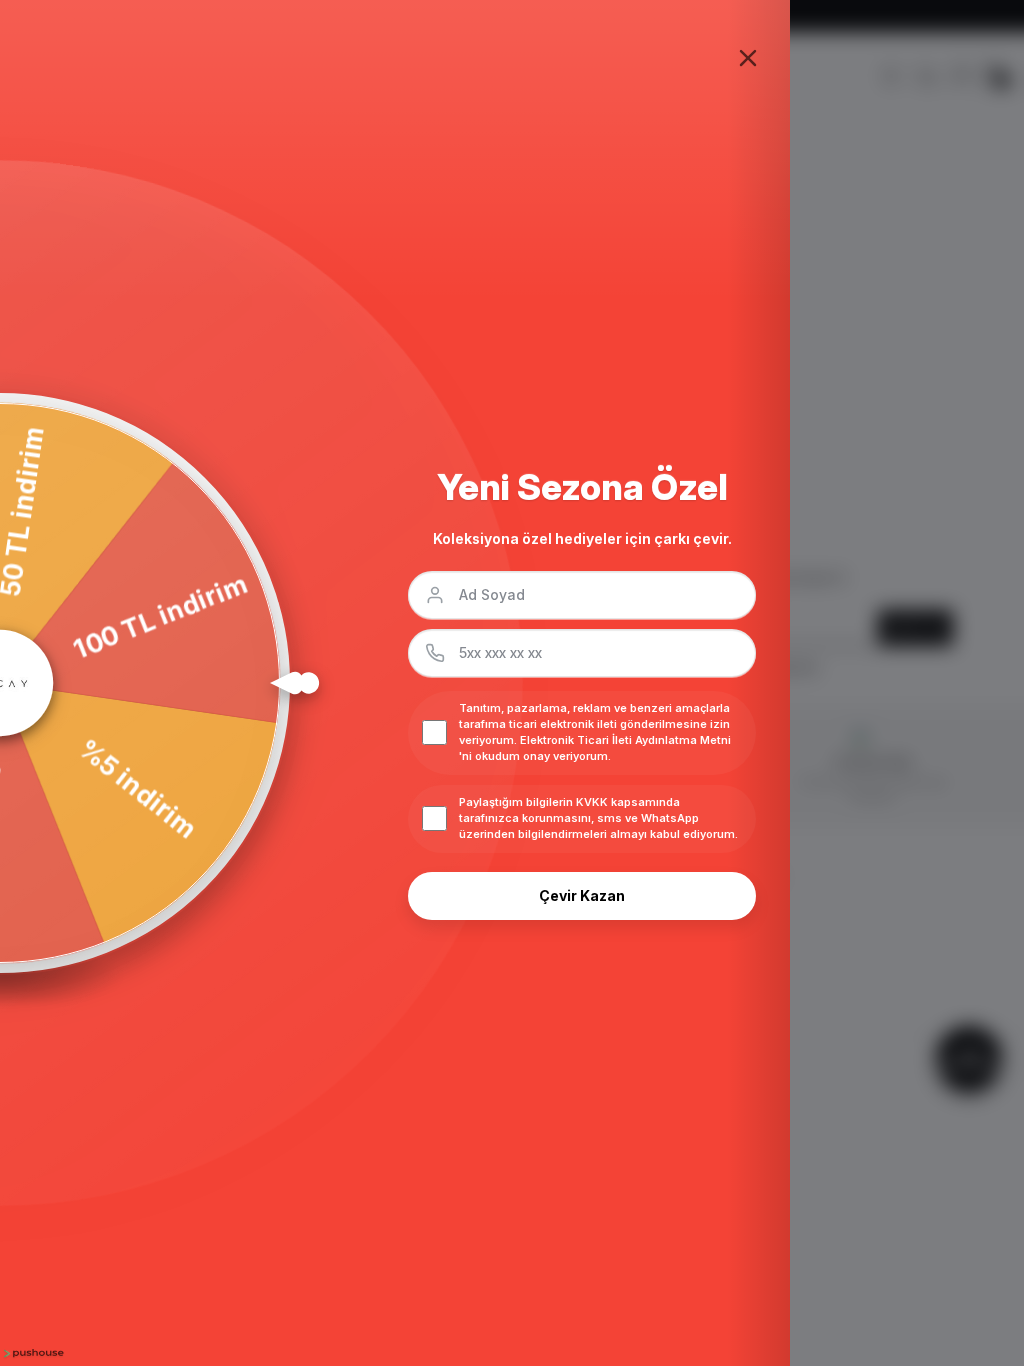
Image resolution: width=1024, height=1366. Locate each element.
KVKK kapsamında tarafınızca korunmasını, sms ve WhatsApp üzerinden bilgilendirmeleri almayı (579, 818)
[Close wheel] (748, 58)
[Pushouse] (32, 1353)
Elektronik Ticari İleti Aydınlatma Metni (625, 740)
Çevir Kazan (582, 895)
